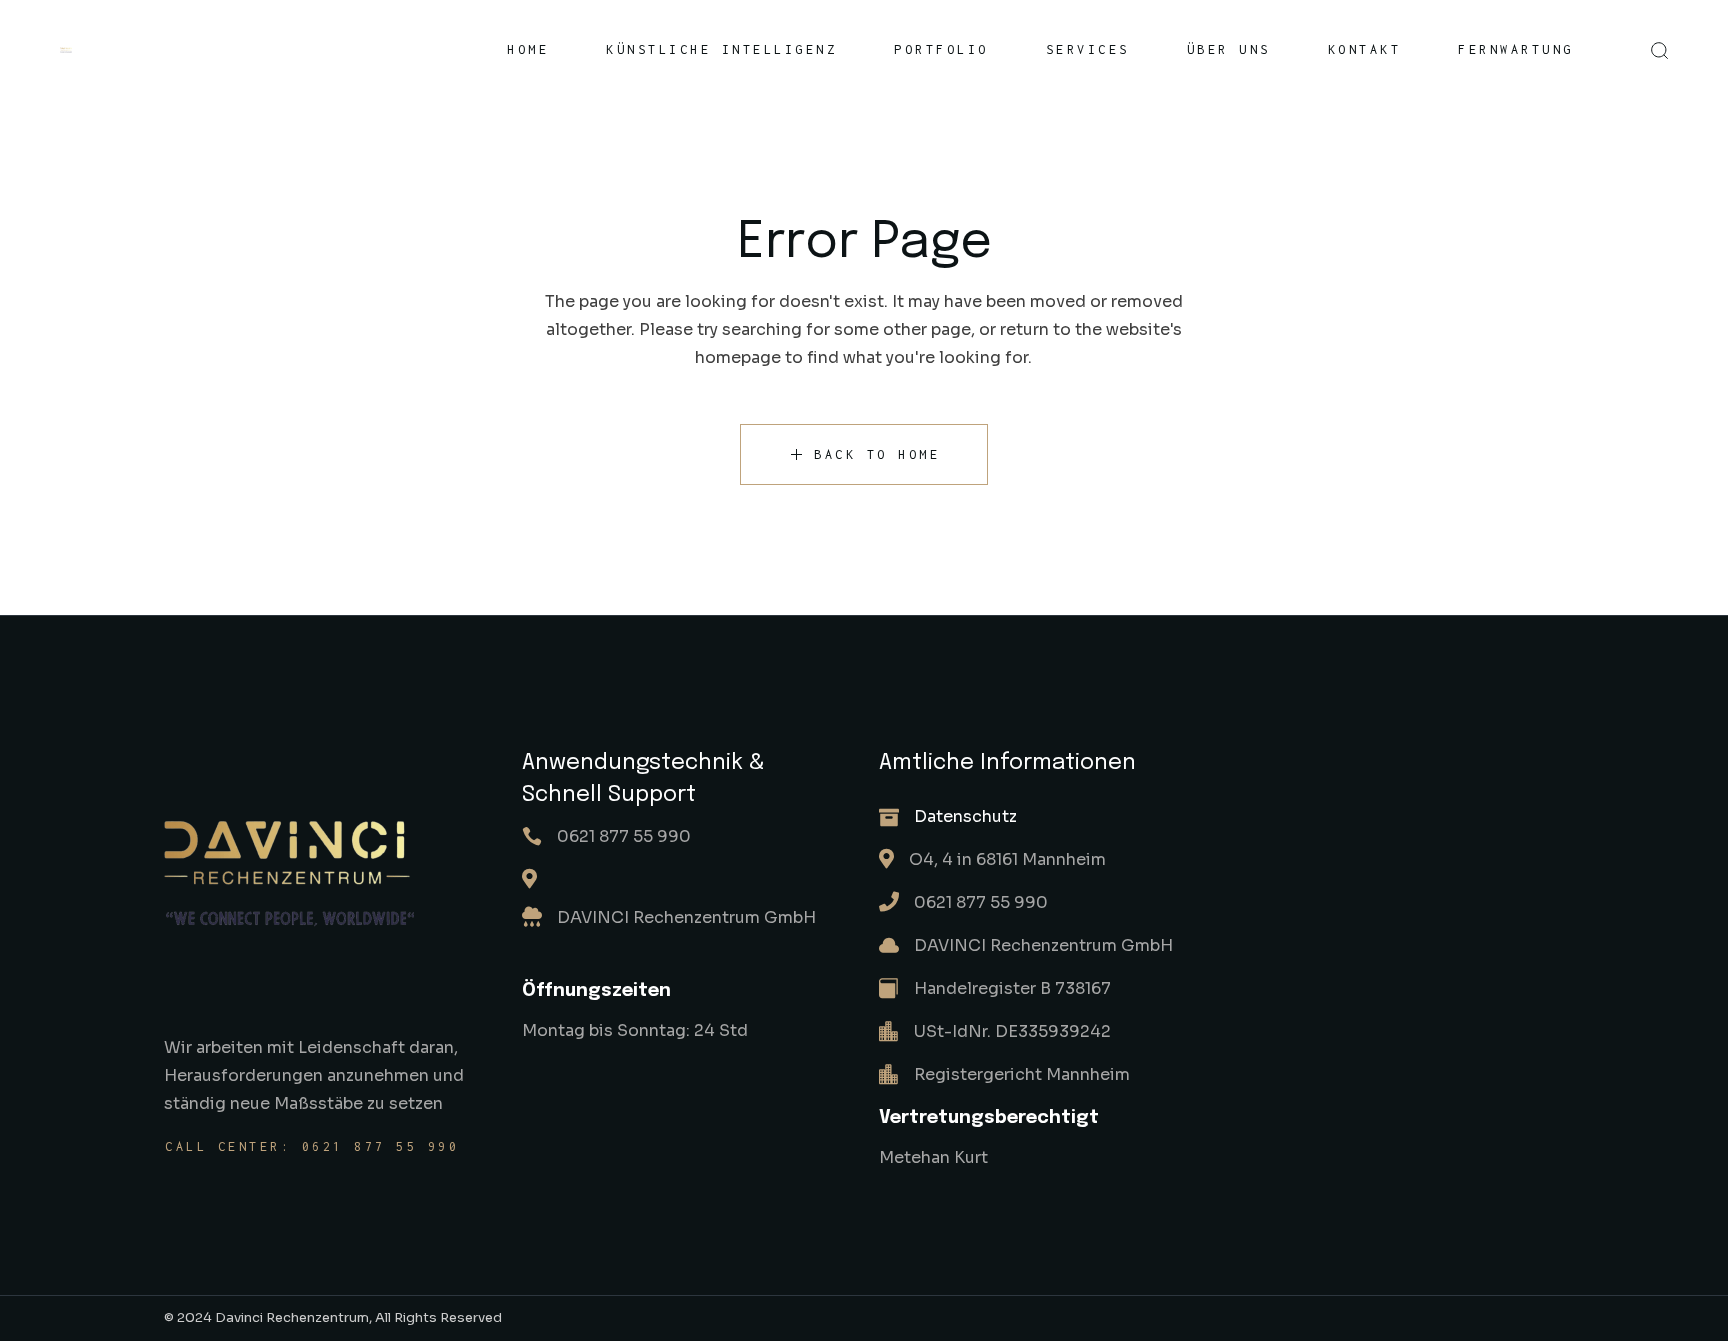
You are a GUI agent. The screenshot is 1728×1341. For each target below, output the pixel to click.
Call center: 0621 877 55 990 (312, 1146)
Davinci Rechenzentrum (292, 1317)
